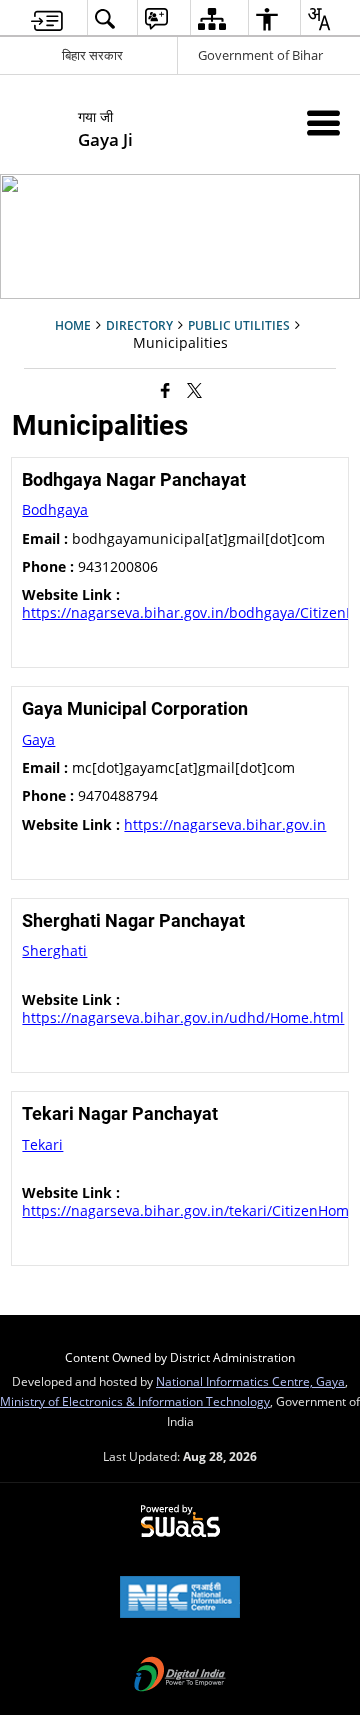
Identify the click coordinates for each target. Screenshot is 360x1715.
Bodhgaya (55, 509)
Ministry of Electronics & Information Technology (135, 1401)
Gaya (38, 739)
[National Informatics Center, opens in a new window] (180, 1599)
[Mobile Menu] (323, 122)
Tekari (42, 1144)
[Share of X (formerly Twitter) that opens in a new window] (194, 389)
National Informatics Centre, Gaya (250, 1381)
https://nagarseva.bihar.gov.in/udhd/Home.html (183, 1017)
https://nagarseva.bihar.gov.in (225, 824)
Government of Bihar (260, 55)
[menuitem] (47, 18)
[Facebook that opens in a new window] (165, 389)
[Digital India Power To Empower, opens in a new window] (180, 1676)
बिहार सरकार (92, 55)
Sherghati (54, 950)
